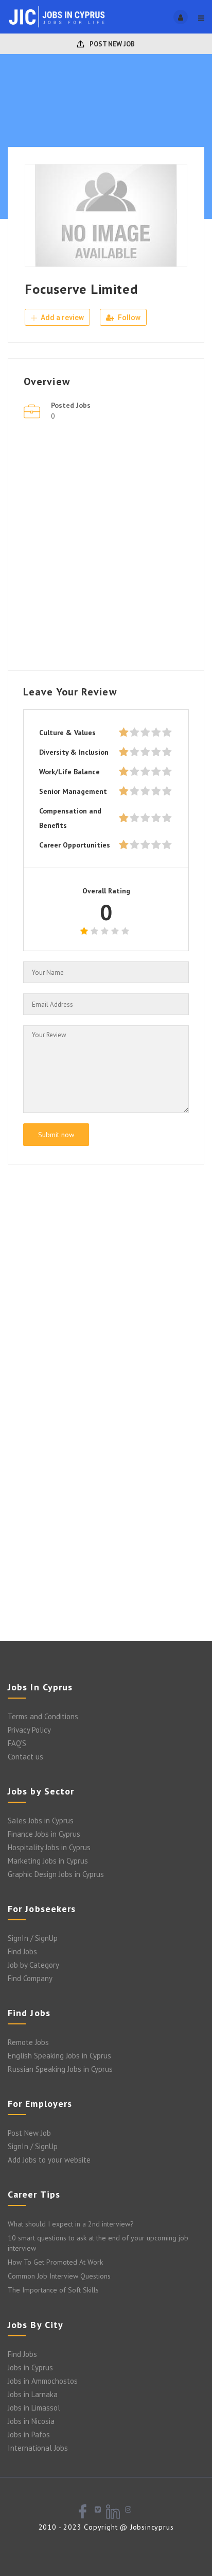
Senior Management (73, 791)
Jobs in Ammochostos (43, 2381)
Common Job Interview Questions (59, 2276)
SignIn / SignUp (33, 1938)
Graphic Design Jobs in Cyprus (56, 1874)
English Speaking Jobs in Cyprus (59, 2056)
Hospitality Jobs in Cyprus (49, 1847)
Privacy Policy (29, 1730)
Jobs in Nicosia (31, 2421)
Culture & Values (67, 733)
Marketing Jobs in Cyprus (48, 1861)
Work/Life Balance (69, 772)
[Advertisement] (106, 549)
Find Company (30, 1978)
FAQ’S (17, 1743)
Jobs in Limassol (34, 2408)
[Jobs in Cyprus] (57, 17)
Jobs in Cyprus (30, 2367)
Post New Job (111, 44)
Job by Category (33, 1965)
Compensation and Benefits (70, 818)
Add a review (61, 318)
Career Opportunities (75, 845)
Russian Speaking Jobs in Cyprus (60, 2069)
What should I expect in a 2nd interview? (71, 2224)
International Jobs (38, 2448)
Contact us (25, 1757)
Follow (128, 318)
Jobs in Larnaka (33, 2394)
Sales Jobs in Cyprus (41, 1821)
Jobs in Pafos (29, 2434)
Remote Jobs (28, 2042)
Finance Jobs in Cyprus (44, 1834)
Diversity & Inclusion (74, 752)
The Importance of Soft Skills (53, 2290)
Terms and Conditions (43, 1716)
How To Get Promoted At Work (55, 2262)
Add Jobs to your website (49, 2160)
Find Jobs (22, 1951)
